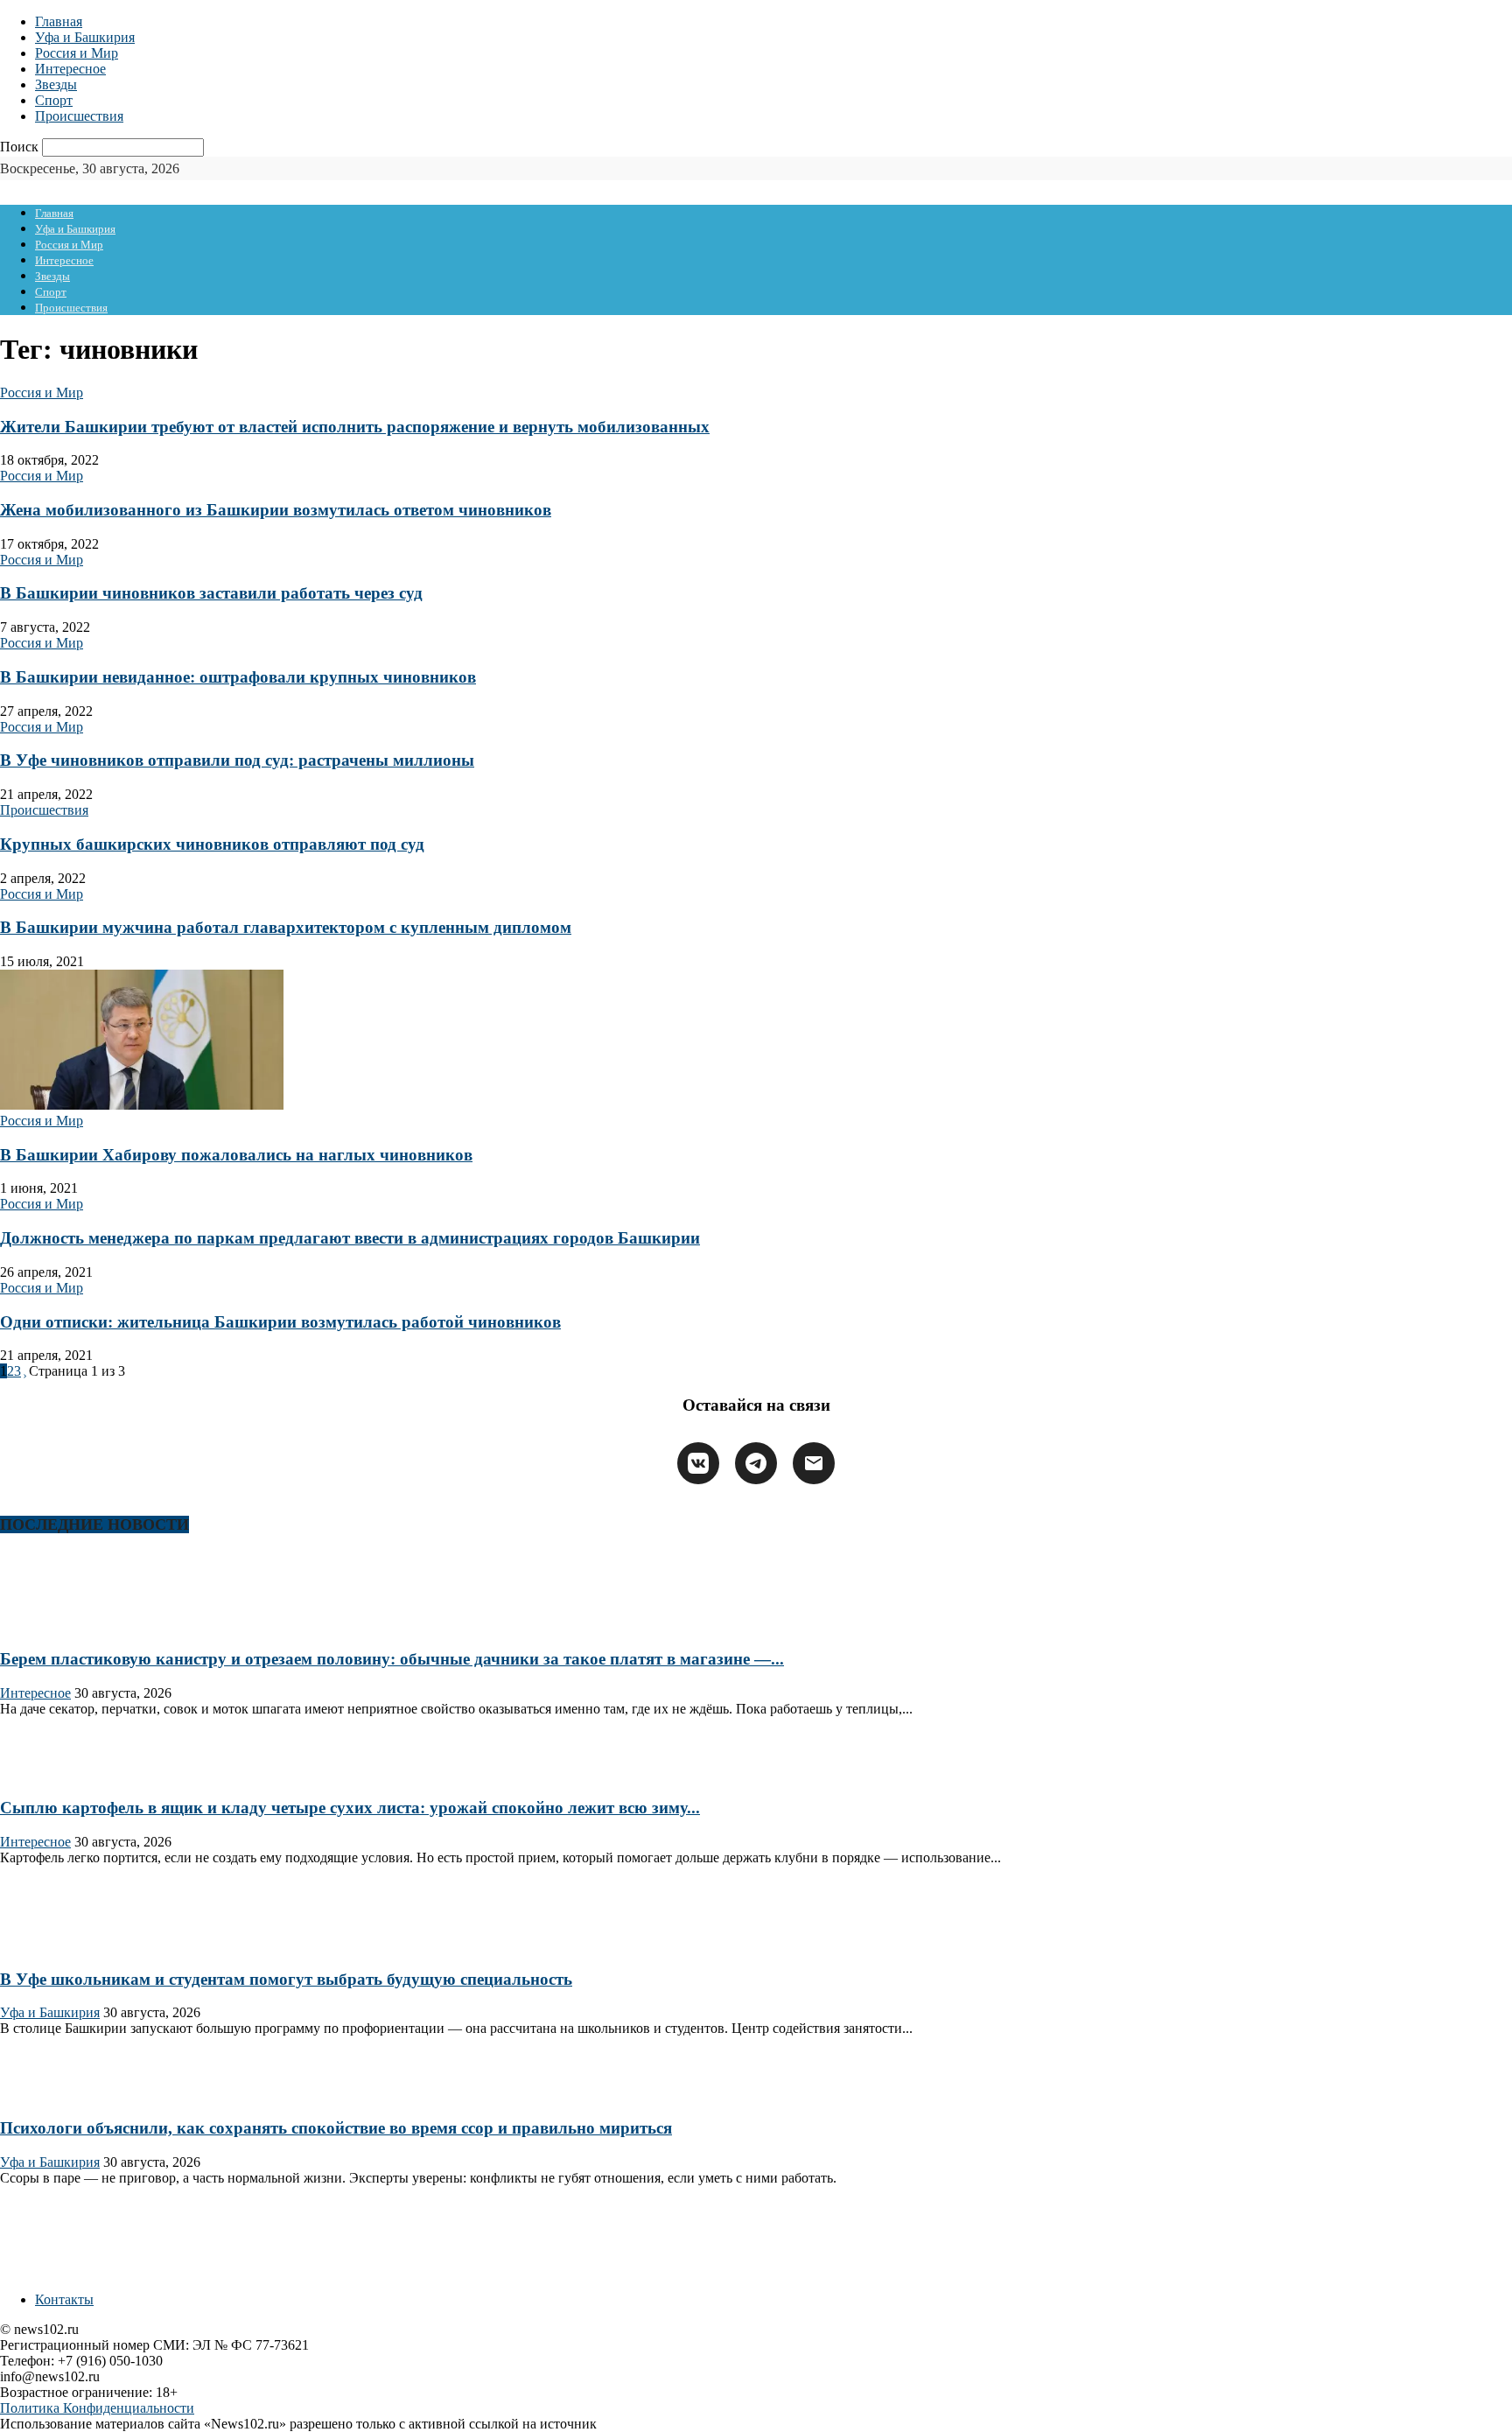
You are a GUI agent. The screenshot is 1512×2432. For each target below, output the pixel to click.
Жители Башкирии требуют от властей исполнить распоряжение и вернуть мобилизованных (355, 427)
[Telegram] (756, 1463)
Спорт (54, 100)
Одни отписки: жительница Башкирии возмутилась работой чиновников (280, 1322)
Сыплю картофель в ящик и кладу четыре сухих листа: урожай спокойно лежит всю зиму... (350, 1808)
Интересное (70, 69)
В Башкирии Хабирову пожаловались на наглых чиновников (236, 1155)
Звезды (56, 84)
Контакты (64, 2299)
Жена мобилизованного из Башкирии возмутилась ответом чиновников (276, 510)
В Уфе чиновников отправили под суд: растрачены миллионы (237, 760)
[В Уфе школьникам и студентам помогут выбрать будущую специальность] (56, 1945)
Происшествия (79, 116)
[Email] (814, 1463)
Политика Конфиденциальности (97, 2408)
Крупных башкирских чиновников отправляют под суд (212, 844)
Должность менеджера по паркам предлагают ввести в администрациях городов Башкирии (350, 1238)
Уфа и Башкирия (85, 37)
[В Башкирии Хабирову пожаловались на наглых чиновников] (142, 1105)
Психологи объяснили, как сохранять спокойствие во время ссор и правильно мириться (336, 2128)
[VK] (698, 1463)
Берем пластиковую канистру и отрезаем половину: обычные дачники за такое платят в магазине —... (392, 1659)
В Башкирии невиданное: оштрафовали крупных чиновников (238, 677)
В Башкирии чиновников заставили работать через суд (211, 593)
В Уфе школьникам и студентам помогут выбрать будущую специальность (286, 1979)
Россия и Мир (77, 53)
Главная (59, 21)
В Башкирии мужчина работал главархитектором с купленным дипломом (286, 927)
